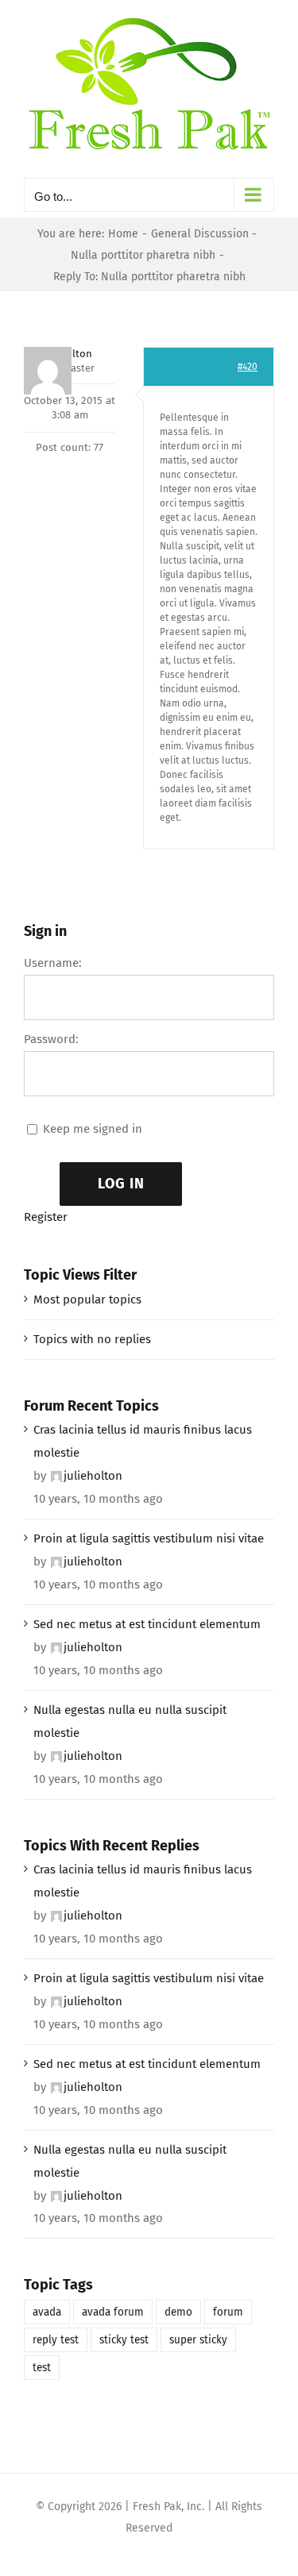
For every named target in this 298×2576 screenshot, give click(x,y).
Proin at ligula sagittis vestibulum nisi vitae (149, 1538)
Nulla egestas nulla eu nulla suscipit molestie (130, 1721)
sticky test (124, 2340)
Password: (51, 1039)
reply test (56, 2340)
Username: (53, 963)
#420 (248, 367)
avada (47, 2312)
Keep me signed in (93, 1129)
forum (228, 2312)
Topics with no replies (92, 1339)
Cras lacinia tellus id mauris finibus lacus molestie (143, 1441)
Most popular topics (87, 1300)
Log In (121, 1184)
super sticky (198, 2340)
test (42, 2368)
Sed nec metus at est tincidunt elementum (147, 1624)
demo (178, 2312)
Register (46, 1217)
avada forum (113, 2312)
